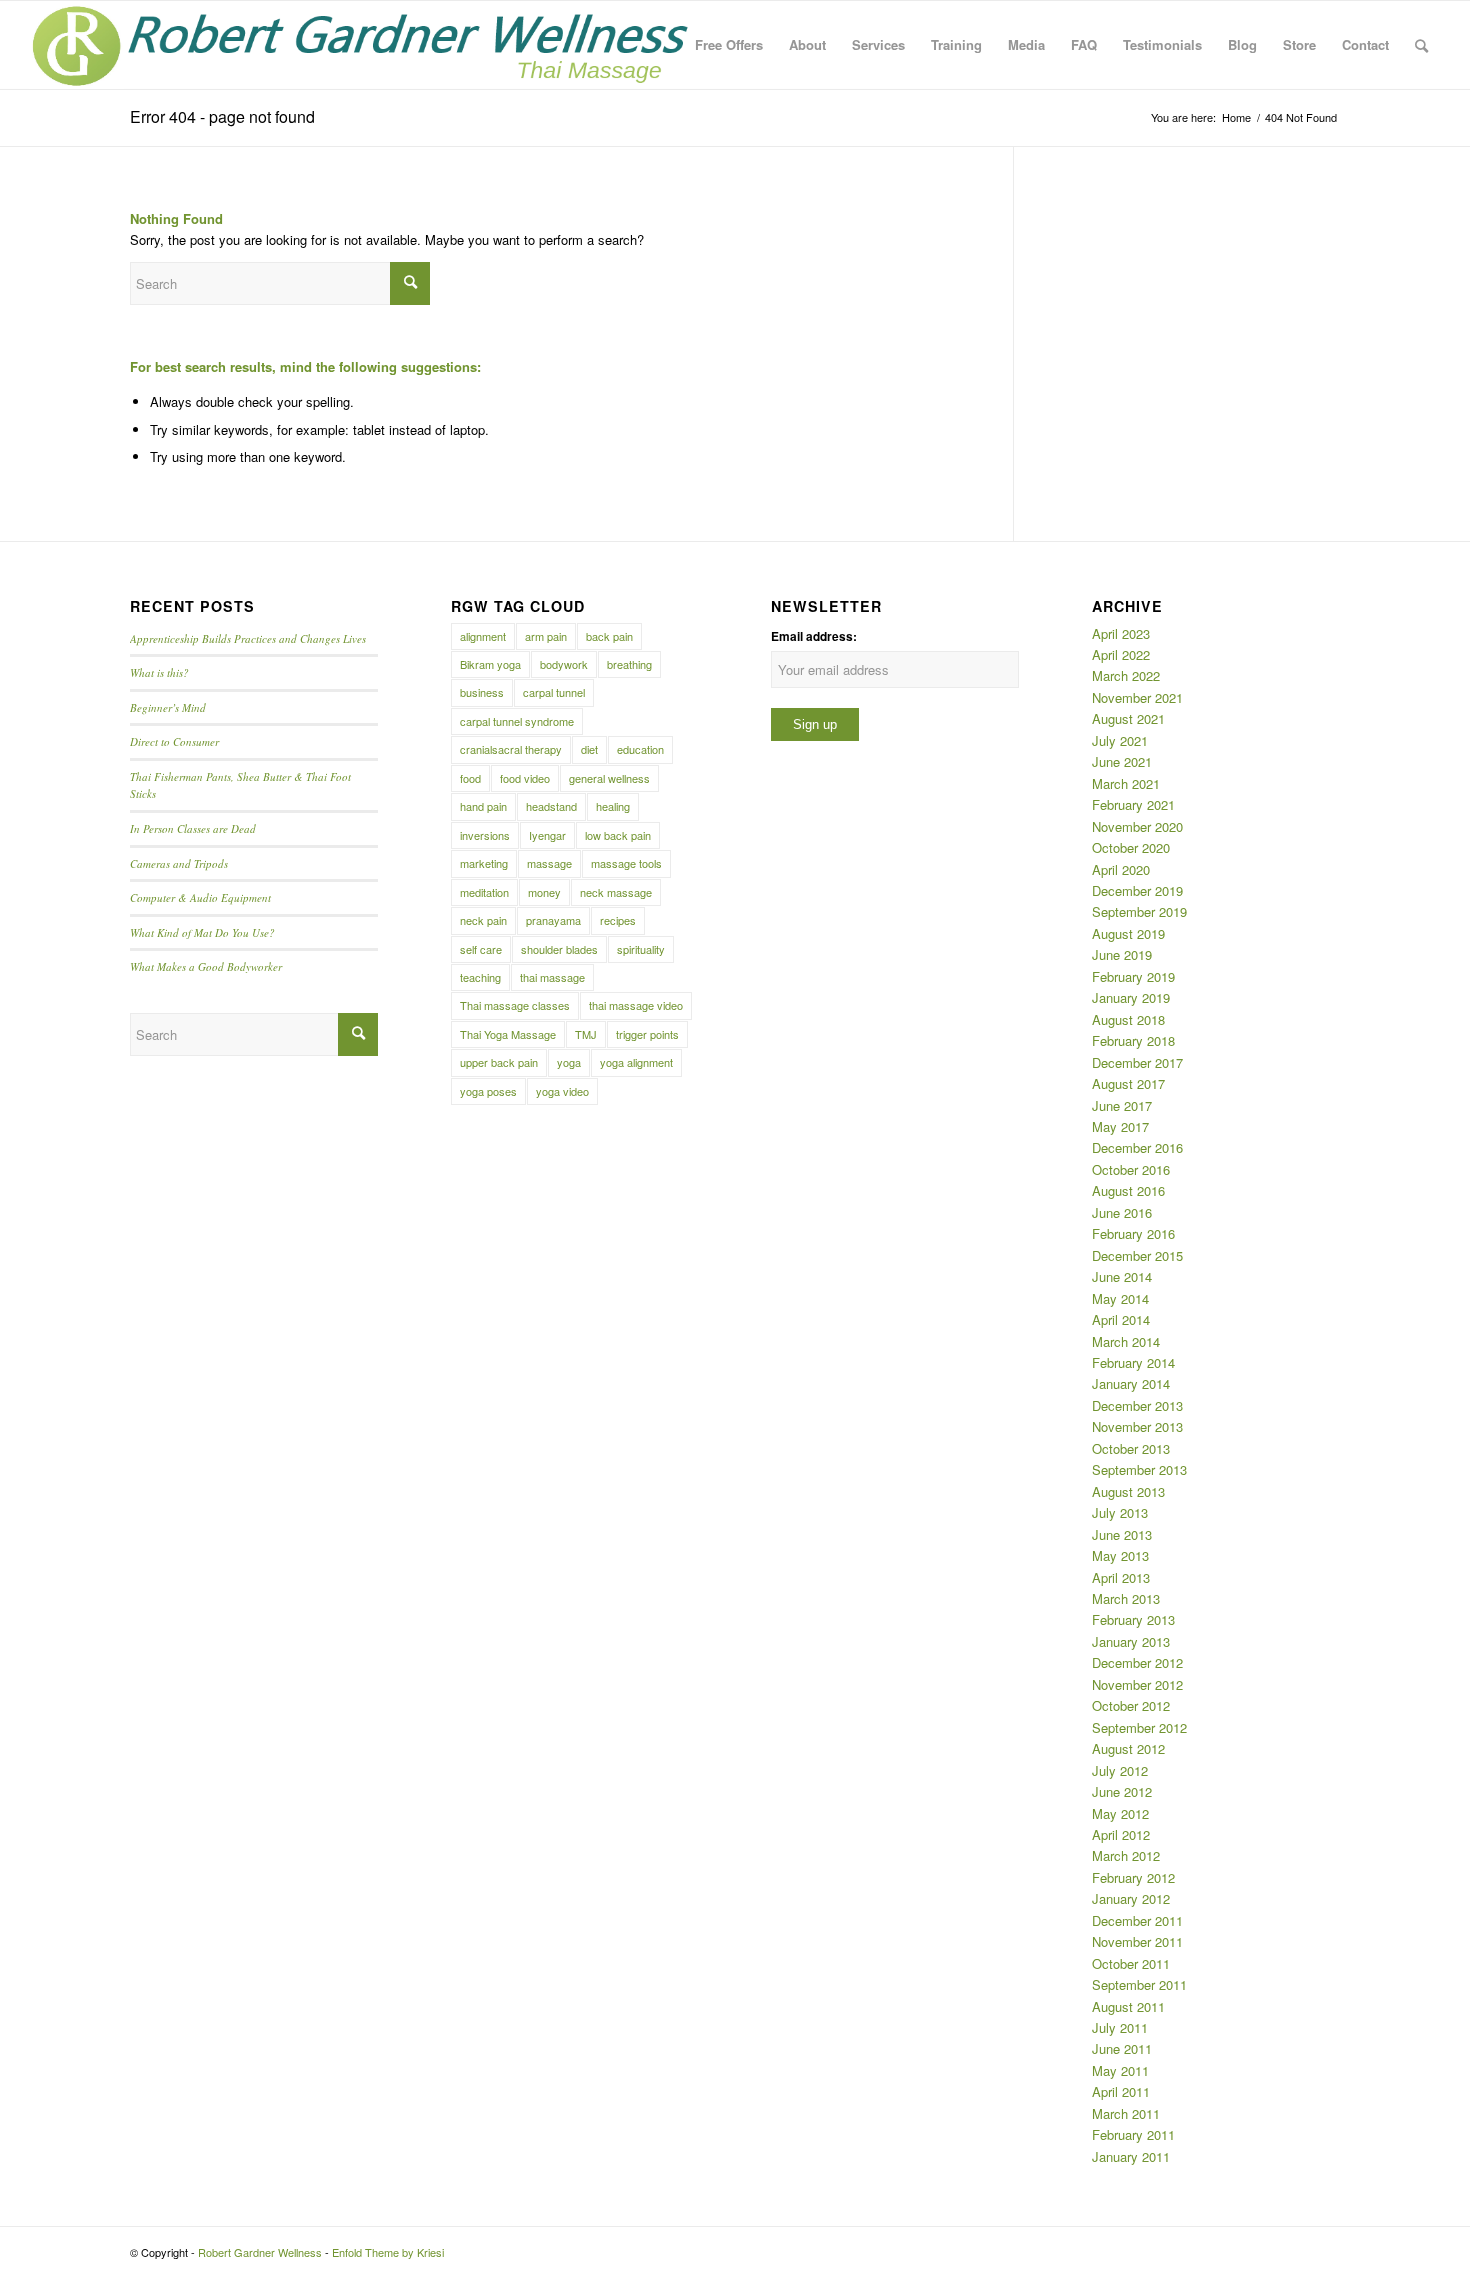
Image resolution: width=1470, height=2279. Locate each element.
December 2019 (1137, 890)
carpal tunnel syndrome (517, 721)
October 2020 (1131, 847)
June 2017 (1122, 1105)
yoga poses (488, 1091)
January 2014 (1131, 1383)
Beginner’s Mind (168, 707)
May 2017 (1120, 1126)
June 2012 (1122, 1791)
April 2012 (1121, 1834)
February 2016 (1133, 1233)
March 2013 (1126, 1598)
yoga (569, 1062)
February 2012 (1133, 1877)
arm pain (546, 636)
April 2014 (1121, 1319)
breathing (629, 664)
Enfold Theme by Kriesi (388, 2252)
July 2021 (1120, 740)
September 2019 (1139, 911)
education (640, 749)
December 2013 (1137, 1405)
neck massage (616, 892)
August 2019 (1128, 933)
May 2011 (1120, 2070)
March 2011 (1126, 2113)
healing (613, 806)
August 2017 (1128, 1083)
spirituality (641, 949)
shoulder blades (559, 949)
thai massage (552, 977)
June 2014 (1122, 1276)
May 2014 (1120, 1298)
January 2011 (1131, 2156)
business (482, 692)
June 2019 (1122, 954)
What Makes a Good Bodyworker (206, 966)
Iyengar (547, 835)
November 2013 (1137, 1426)
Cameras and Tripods (179, 863)
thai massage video (636, 1005)
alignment (483, 636)
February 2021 (1133, 804)
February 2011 (1133, 2134)
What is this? (159, 672)
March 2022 (1126, 675)
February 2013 (1133, 1619)
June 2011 (1122, 2048)
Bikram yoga (490, 664)
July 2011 (1120, 2027)
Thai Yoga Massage (508, 1034)
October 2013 (1131, 1448)
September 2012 (1139, 1727)
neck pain (483, 920)
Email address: (814, 636)
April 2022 (1121, 654)
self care (481, 949)
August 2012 (1128, 1748)
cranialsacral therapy (511, 749)
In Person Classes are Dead (193, 828)
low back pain (618, 835)
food (470, 778)
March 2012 (1126, 1855)
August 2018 (1128, 1019)
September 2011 (1139, 1984)
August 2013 (1128, 1491)
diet (589, 749)
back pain (609, 636)
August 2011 (1128, 2006)
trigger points (647, 1034)
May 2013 (1120, 1555)
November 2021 (1137, 697)
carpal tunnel (554, 692)
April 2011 (1121, 2091)
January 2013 (1131, 1641)
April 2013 (1121, 1577)
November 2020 (1137, 826)
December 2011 (1137, 1920)
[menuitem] (729, 45)
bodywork (564, 664)
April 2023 (1121, 633)
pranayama (553, 920)
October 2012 (1131, 1705)
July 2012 (1120, 1770)
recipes (618, 920)
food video (525, 778)
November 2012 (1137, 1684)
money (544, 892)
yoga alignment (636, 1062)
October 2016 (1131, 1169)
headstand (551, 806)
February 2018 (1133, 1040)
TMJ (586, 1034)
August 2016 (1128, 1190)
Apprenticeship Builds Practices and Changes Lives (248, 638)
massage (549, 863)
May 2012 (1120, 1813)
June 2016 (1122, 1212)
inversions (485, 835)
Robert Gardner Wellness (260, 2252)
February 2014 (1133, 1362)
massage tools (626, 863)
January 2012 (1131, 1898)
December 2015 (1137, 1255)
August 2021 (1128, 718)
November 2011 (1137, 1941)
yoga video (562, 1091)
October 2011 (1131, 1963)
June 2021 (1122, 761)
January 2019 (1131, 997)
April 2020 (1121, 869)
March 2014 (1126, 1341)
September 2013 (1139, 1469)
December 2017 (1137, 1062)
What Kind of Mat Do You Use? (202, 932)
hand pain (483, 806)
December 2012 (1137, 1662)
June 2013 (1122, 1534)
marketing (484, 863)
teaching (480, 977)
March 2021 (1126, 783)
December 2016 (1137, 1147)
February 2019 (1133, 976)
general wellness (609, 778)
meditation (484, 892)
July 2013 (1120, 1512)
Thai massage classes (515, 1005)
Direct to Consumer (174, 741)
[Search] (1421, 45)
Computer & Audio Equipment (200, 897)
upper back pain (499, 1062)
